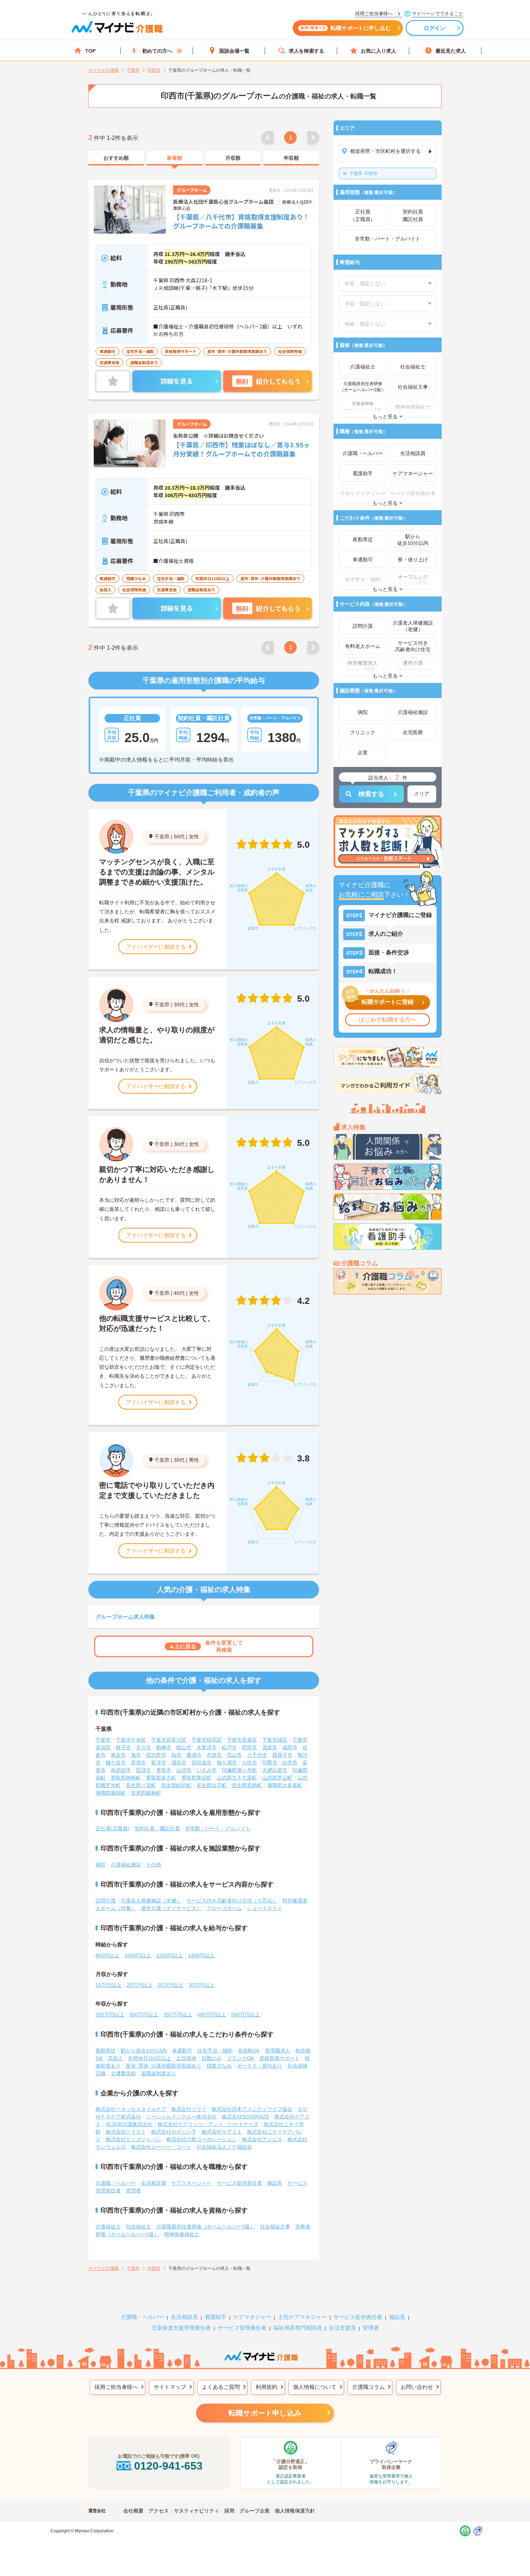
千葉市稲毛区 (207, 1740)
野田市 (249, 1747)
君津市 (138, 1763)
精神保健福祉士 (182, 2234)
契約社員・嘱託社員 (157, 1829)
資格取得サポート (279, 2058)
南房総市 (121, 1770)
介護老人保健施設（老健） (151, 1901)
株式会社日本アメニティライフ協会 (252, 2109)
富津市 (159, 1763)
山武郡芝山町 (277, 1778)
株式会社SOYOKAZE (246, 2117)
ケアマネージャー (191, 2183)
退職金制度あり (159, 2073)
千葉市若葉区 (242, 1740)
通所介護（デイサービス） (171, 1908)
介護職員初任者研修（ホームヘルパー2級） (206, 2227)
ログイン (435, 28)
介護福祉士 (108, 2227)
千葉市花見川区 (169, 1740)
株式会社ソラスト (126, 2132)
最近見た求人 (451, 51)
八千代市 (257, 1755)
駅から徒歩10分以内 (144, 2051)
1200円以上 (169, 1955)
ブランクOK (240, 2058)
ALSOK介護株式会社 (129, 2124)
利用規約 (266, 2387)
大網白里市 (275, 1770)
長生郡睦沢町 (176, 1785)
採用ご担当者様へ (116, 2387)
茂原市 (270, 1747)
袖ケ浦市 (227, 1763)
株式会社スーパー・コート (161, 2147)
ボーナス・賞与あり (260, 2066)
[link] (116, 158)
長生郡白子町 (212, 1785)
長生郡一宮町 (141, 1785)
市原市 (214, 1755)
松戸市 (229, 1747)
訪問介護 (106, 1901)
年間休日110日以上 (150, 2058)
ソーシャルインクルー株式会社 (181, 2117)
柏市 (176, 1755)
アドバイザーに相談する (156, 947)
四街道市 (202, 1763)
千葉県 (162, 837)
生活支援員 (342, 2328)
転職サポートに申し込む (346, 28)
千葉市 (103, 1740)
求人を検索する (306, 51)
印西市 (363, 173)
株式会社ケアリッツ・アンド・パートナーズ (208, 2124)
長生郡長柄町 (247, 1785)
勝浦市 (194, 1755)
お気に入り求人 (379, 51)
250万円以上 (110, 2015)
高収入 (115, 2058)
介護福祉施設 (126, 1865)
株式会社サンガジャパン (133, 2139)
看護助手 (216, 2317)
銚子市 (123, 1747)
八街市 (249, 1763)
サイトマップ (170, 2387)
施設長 (275, 2183)
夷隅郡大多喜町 (285, 1785)
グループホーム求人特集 (125, 1617)
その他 (154, 1865)
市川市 (143, 1747)
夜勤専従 (106, 2051)
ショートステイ (265, 1908)
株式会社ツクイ (189, 2109)
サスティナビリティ (196, 2511)
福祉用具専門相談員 (298, 2328)
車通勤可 (182, 2051)
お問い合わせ (417, 2387)
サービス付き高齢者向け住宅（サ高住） (232, 1901)
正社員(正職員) (112, 1829)
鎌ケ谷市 (116, 1763)
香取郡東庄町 (196, 1778)
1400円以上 (201, 1955)
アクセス (159, 2511)
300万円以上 (144, 2015)
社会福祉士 (138, 2227)
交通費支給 (123, 2073)
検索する (371, 794)
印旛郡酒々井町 (239, 1770)
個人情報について (315, 2387)
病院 (101, 1865)
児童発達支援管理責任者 (181, 2328)
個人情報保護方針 (295, 2511)
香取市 (164, 1770)
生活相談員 (154, 2183)
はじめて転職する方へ (388, 1020)
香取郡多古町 (161, 1778)
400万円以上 (212, 2015)
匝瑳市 (143, 1770)
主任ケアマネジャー (302, 2317)
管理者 (133, 2191)
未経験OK (249, 2051)
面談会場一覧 (234, 51)
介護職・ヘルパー (116, 2183)
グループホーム (224, 1908)
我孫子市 (282, 1755)
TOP (90, 51)
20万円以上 (140, 1985)
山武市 (184, 1770)
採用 (229, 2511)
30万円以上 (202, 1985)
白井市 (290, 1763)
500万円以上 (246, 2015)
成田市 (290, 1747)
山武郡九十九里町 (237, 1778)
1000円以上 (138, 1955)
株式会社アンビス (262, 2139)
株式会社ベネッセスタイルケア (131, 2109)
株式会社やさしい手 (174, 2132)
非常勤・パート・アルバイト (218, 1829)
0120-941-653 (168, 2466)
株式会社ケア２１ (222, 2132)
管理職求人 (278, 2051)
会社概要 (133, 2511)
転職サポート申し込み (265, 2413)
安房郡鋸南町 (146, 1793)
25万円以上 (171, 1985)
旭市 (136, 1755)
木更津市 (207, 1747)
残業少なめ (219, 2066)
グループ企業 (255, 2511)
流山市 (234, 1755)
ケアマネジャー (252, 2317)
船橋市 (164, 1747)
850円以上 (107, 1955)
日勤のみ (212, 2058)
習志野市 (156, 1755)
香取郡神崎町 (126, 1778)
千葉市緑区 (275, 1740)
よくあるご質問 (221, 2387)
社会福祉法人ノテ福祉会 (224, 2147)
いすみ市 (207, 1770)
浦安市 (179, 1763)
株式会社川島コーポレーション (202, 2139)
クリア (422, 794)
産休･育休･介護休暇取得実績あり (164, 2066)
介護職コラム (368, 2387)
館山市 (184, 1747)
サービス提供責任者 (239, 2183)
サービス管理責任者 (242, 2328)
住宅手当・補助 (215, 2051)
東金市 (118, 1755)
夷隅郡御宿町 (111, 1793)
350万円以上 (178, 2015)
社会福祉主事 (275, 2227)
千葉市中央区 (131, 1740)
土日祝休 (186, 2058)
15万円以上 (109, 1985)
